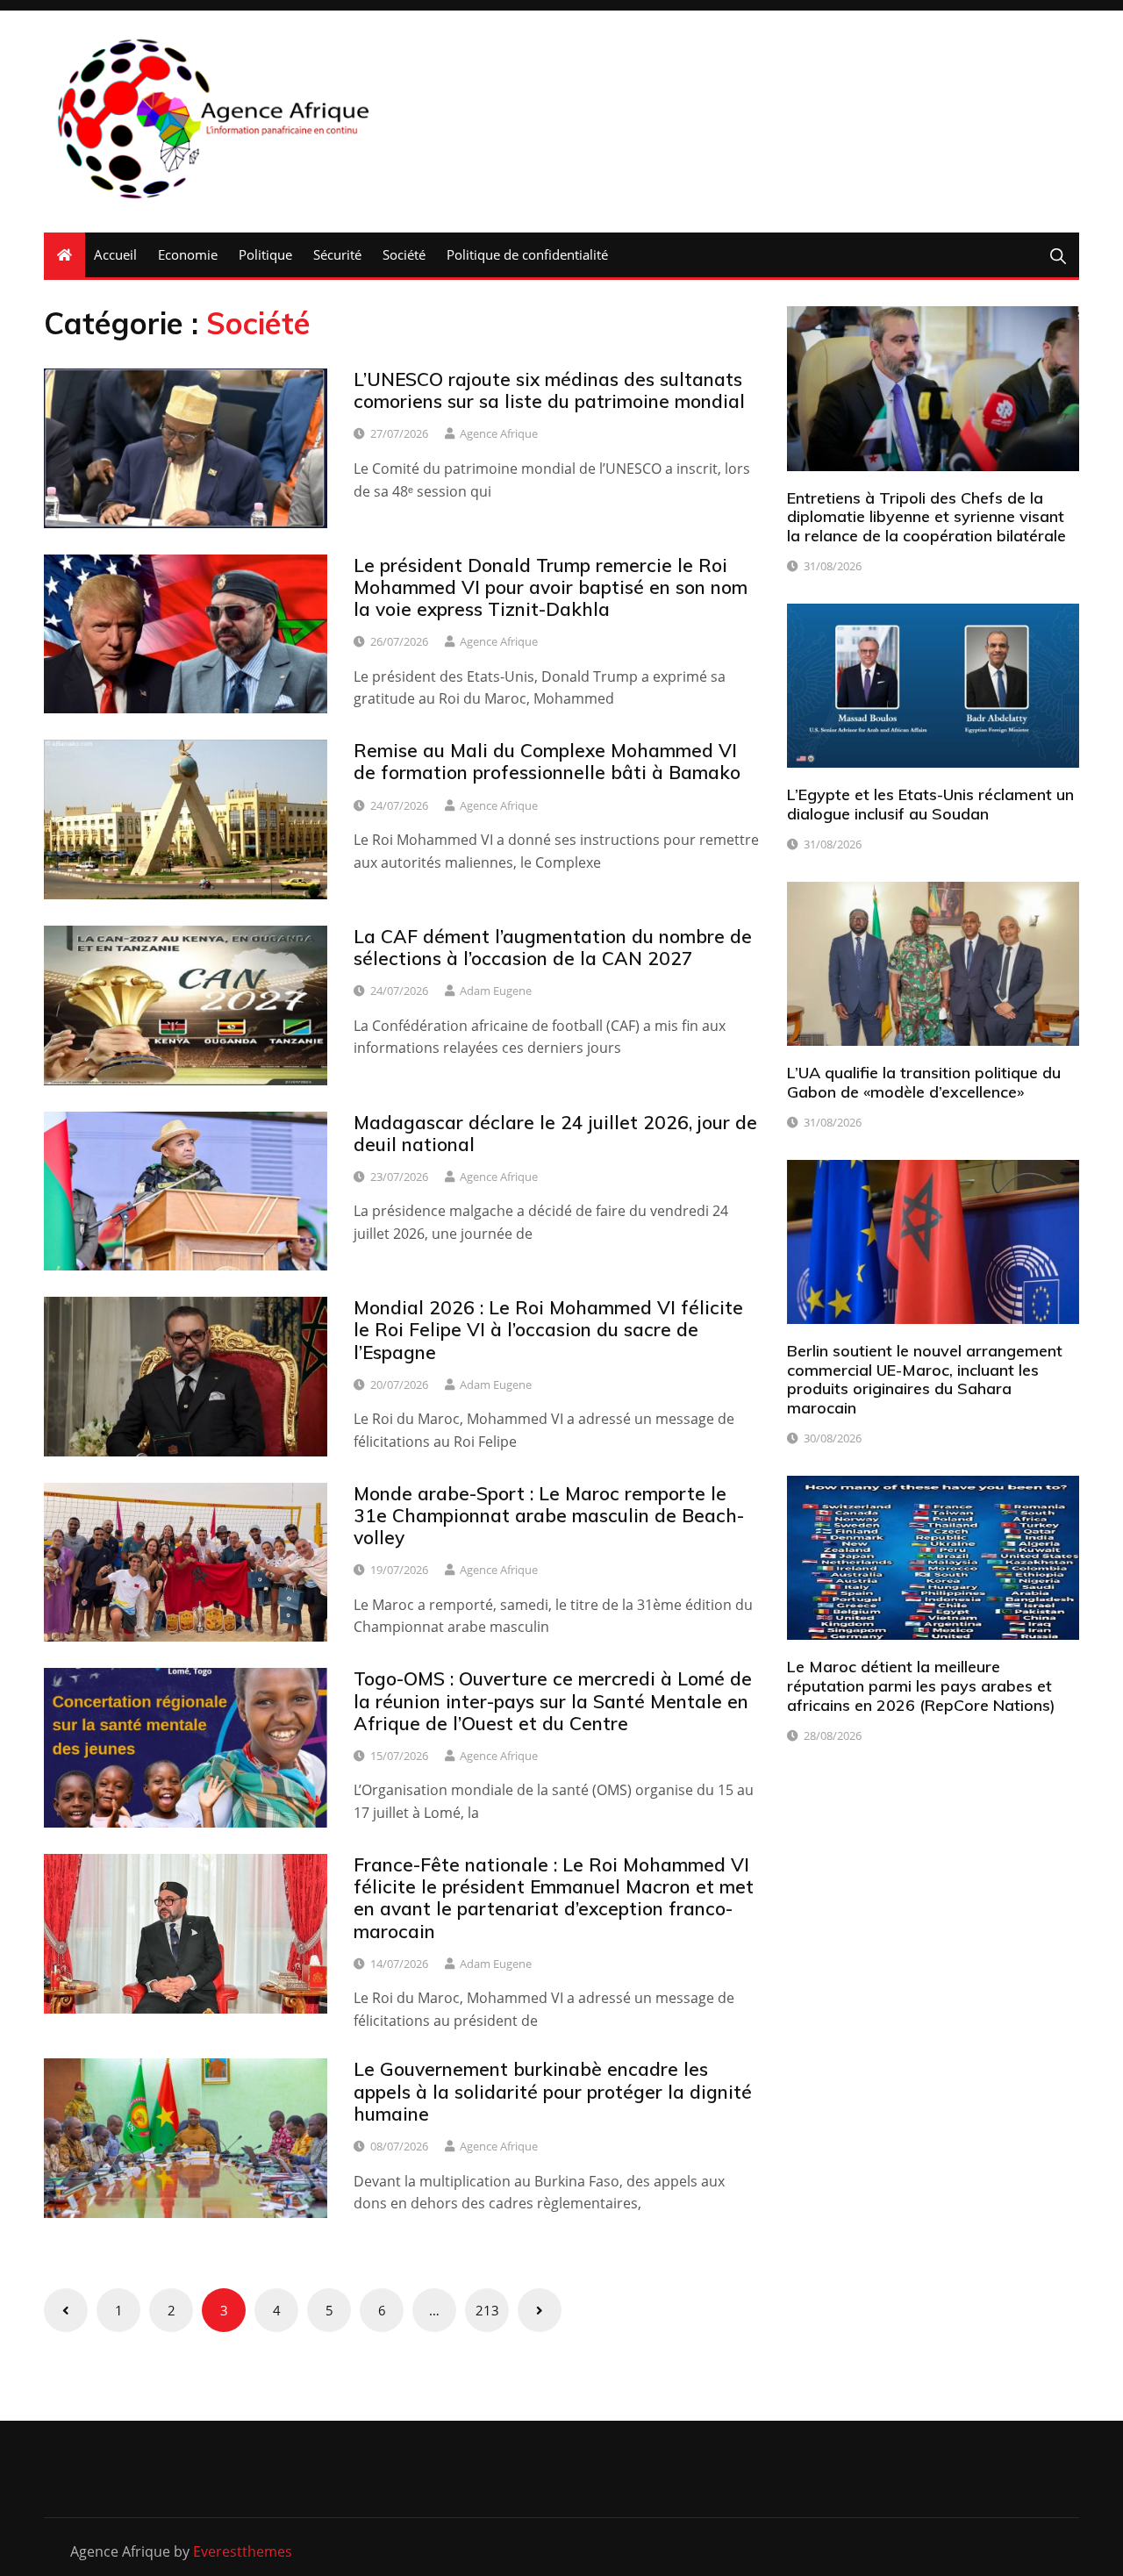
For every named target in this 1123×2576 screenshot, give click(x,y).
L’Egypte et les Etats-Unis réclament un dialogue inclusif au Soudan (930, 804)
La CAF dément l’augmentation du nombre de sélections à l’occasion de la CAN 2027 (553, 947)
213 (487, 2310)
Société (404, 254)
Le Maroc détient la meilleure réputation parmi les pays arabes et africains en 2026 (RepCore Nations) (921, 1685)
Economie (188, 254)
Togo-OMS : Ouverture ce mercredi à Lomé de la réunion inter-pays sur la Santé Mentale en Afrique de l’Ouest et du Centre (553, 1700)
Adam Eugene (496, 991)
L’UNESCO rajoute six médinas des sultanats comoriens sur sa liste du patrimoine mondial (549, 390)
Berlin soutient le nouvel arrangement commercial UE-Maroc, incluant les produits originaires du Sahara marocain (925, 1379)
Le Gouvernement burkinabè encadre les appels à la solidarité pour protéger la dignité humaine (553, 2091)
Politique (265, 254)
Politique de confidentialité (527, 254)
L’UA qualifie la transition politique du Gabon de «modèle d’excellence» (924, 1082)
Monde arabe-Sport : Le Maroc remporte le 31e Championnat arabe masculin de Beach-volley (549, 1515)
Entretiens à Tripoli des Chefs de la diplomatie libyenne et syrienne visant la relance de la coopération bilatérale (926, 517)
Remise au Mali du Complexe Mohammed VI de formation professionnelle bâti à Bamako (547, 761)
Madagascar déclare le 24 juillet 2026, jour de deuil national (555, 1133)
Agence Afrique (499, 433)
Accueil (115, 254)
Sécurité (337, 254)
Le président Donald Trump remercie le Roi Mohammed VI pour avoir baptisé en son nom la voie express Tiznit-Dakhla (551, 587)
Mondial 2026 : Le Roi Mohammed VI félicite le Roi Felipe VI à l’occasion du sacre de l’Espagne (548, 1329)
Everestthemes (243, 2551)
